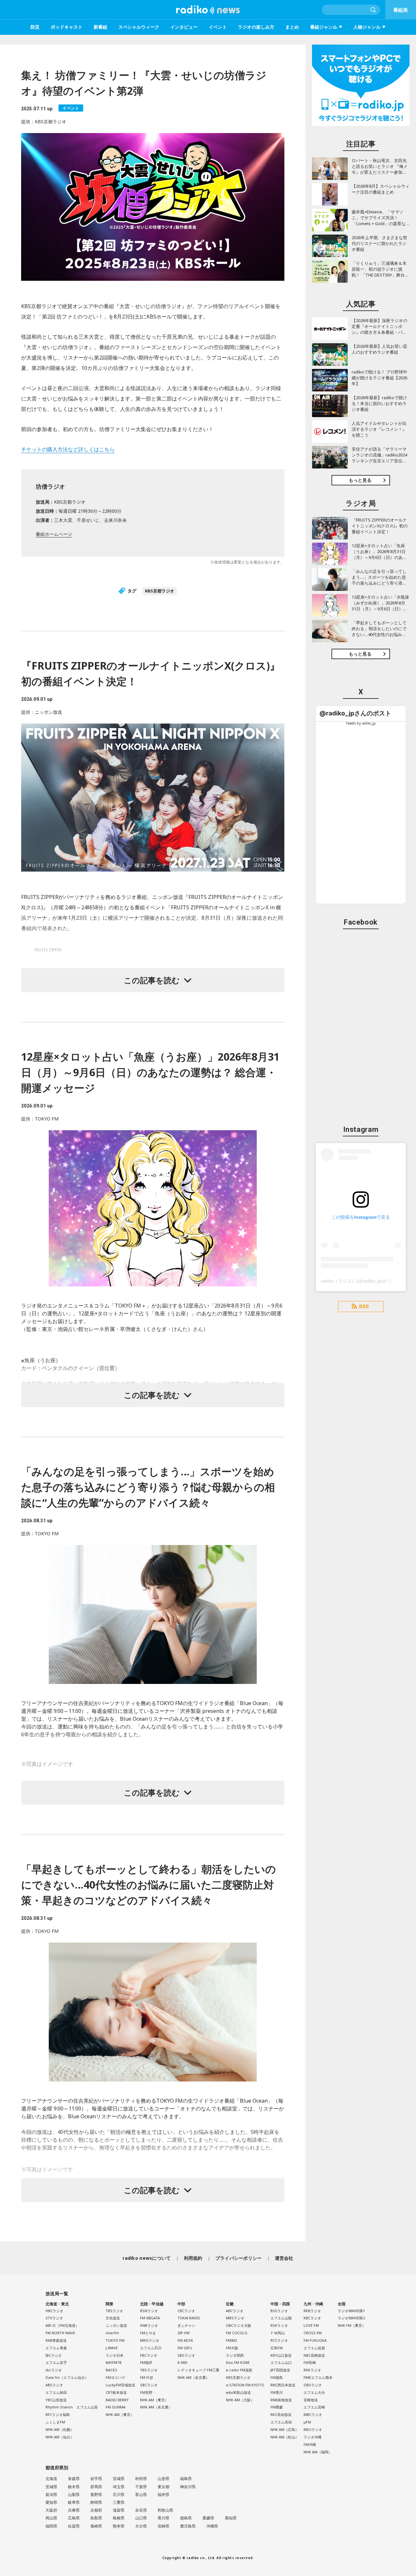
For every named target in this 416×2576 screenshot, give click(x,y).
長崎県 (96, 2526)
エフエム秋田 (56, 2392)
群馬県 (96, 2487)
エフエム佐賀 (314, 2348)
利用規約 (193, 2258)
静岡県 (96, 2502)
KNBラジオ (149, 2325)
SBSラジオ (186, 2355)
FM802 (231, 2340)
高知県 (231, 2518)
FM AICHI (185, 2340)
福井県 (163, 2495)
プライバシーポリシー (239, 2258)
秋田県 (141, 2479)
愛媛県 (208, 2518)
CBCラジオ (186, 2311)
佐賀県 (74, 2526)
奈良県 (141, 2510)
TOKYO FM (115, 2340)
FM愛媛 (277, 2407)
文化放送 (113, 2318)
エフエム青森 (56, 2348)
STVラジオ (54, 2318)
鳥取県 (96, 2518)
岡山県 (51, 2518)
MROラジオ (150, 2340)
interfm (112, 2333)
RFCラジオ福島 (58, 2414)
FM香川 (277, 2392)
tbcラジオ (54, 2370)
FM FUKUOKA (315, 2340)
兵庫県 (74, 2510)
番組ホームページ (54, 534)
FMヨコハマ (115, 2377)
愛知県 (51, 2502)
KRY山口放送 (281, 2355)
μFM (307, 2422)
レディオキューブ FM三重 (198, 2370)
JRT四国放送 (280, 2370)
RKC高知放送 (281, 2414)
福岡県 (51, 2526)
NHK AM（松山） (285, 2437)
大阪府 (51, 2510)
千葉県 (141, 2487)
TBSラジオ (114, 2311)
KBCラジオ (312, 2318)
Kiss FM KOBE (238, 2362)
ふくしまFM (55, 2422)
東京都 (163, 2487)
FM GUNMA (116, 2407)
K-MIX (182, 2362)
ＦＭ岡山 (278, 2333)
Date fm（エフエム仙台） (67, 2377)
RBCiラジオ (313, 2429)
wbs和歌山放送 (238, 2392)
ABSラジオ (54, 2385)
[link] (355, 713)
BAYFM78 (113, 2362)
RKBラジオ (312, 2311)
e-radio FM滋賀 (239, 2370)
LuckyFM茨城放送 (120, 2385)
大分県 (141, 2526)
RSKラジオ (279, 2325)
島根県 (119, 2518)
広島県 (74, 2518)
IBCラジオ (54, 2355)
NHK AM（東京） (120, 2414)
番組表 (401, 10)
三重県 (119, 2502)
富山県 (141, 2495)
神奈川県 (188, 2487)
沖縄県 (212, 2526)
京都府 (96, 2510)
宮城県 (119, 2479)
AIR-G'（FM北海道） (62, 2325)
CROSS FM (313, 2333)
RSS (364, 1307)
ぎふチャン (186, 2325)
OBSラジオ (313, 2385)
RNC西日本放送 (283, 2385)
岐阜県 (74, 2502)
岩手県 (96, 2479)
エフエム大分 (314, 2392)
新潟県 (51, 2495)
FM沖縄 (310, 2444)
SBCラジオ (149, 2385)
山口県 (141, 2518)
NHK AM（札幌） (60, 2429)
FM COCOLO (237, 2333)
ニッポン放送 (116, 2325)
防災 (35, 27)
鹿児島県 (188, 2526)
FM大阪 (232, 2348)
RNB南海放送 (281, 2400)
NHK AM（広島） (285, 2429)
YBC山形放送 (56, 2400)
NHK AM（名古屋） (156, 2407)
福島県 (186, 2479)
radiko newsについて (147, 2258)
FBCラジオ (149, 2355)
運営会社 (284, 2258)
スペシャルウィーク (139, 27)
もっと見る (360, 480)
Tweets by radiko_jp (361, 723)
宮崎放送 (311, 2400)
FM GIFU (185, 2348)
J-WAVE (112, 2348)
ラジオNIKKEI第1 (351, 2311)
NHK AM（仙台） (60, 2437)
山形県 (163, 2479)
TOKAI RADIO (189, 2318)
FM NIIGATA (150, 2318)
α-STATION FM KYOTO (245, 2385)
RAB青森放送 (56, 2340)
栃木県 (74, 2487)
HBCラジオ (54, 2311)
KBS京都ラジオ (160, 591)
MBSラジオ (235, 2318)
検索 (373, 10)
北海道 (51, 2479)
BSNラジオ (149, 2311)
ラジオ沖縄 (312, 2437)
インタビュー (184, 27)
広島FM (277, 2348)
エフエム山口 (281, 2362)
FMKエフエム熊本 (318, 2377)
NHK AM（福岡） (318, 2452)
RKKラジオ (312, 2370)
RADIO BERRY (117, 2400)
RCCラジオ (279, 2340)
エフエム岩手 (56, 2362)
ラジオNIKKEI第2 (351, 2318)
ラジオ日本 (115, 2355)
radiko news (208, 10)
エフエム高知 (281, 2422)
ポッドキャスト (67, 27)
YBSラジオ (149, 2370)
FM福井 (146, 2362)
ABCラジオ (235, 2311)
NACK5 (111, 2370)
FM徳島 (277, 2377)
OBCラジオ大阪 (239, 2325)
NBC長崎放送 (314, 2355)
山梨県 (74, 2495)
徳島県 (186, 2518)
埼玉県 (119, 2487)
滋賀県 (119, 2510)
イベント (218, 27)
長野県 (96, 2495)
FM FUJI (146, 2377)
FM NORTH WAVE (60, 2333)
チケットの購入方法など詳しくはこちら (68, 449)
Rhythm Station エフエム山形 (72, 2407)
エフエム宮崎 (314, 2407)
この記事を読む (152, 980)
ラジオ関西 (235, 2355)
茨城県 (51, 2487)
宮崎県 (163, 2526)
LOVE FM (311, 2325)
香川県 (163, 2518)
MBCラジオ (313, 2414)
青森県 (74, 2479)
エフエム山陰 (281, 2318)
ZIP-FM (183, 2333)
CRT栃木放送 (116, 2392)
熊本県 (119, 2526)
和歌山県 (165, 2510)
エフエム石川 (151, 2348)
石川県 (119, 2495)
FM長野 (146, 2392)
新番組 (100, 27)
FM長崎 (310, 2362)
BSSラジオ (279, 2311)
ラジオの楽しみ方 (256, 27)
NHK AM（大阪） (240, 2400)
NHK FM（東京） (352, 2325)
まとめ (292, 27)
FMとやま (148, 2333)
